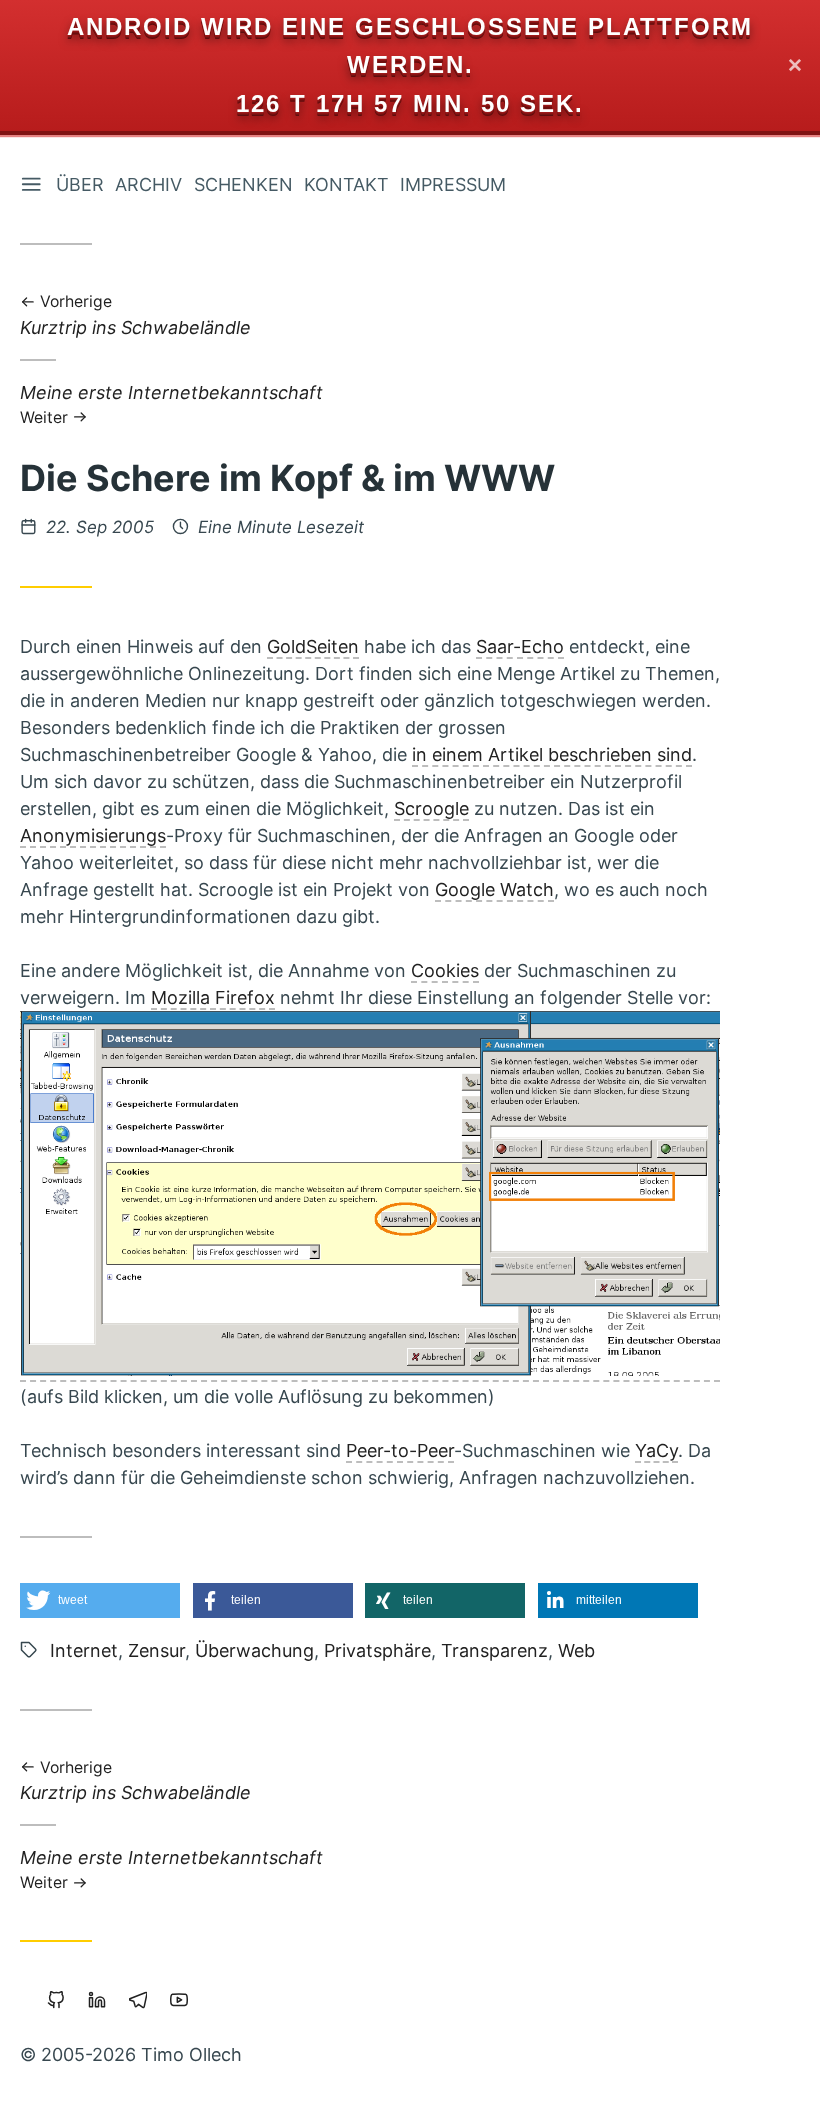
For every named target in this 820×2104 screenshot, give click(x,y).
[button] (100, 1600)
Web (576, 1650)
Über (80, 184)
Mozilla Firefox (213, 997)
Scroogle (431, 808)
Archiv (148, 184)
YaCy (656, 1450)
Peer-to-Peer (400, 1450)
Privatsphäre (377, 1650)
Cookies (445, 970)
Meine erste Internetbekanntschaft (171, 403)
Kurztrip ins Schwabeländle (135, 316)
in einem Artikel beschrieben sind (552, 754)
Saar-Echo (520, 646)
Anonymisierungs (93, 835)
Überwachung (254, 1650)
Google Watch (494, 889)
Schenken (243, 184)
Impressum (453, 184)
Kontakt (346, 184)
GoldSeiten (313, 646)
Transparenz (494, 1650)
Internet (84, 1650)
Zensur (156, 1650)
